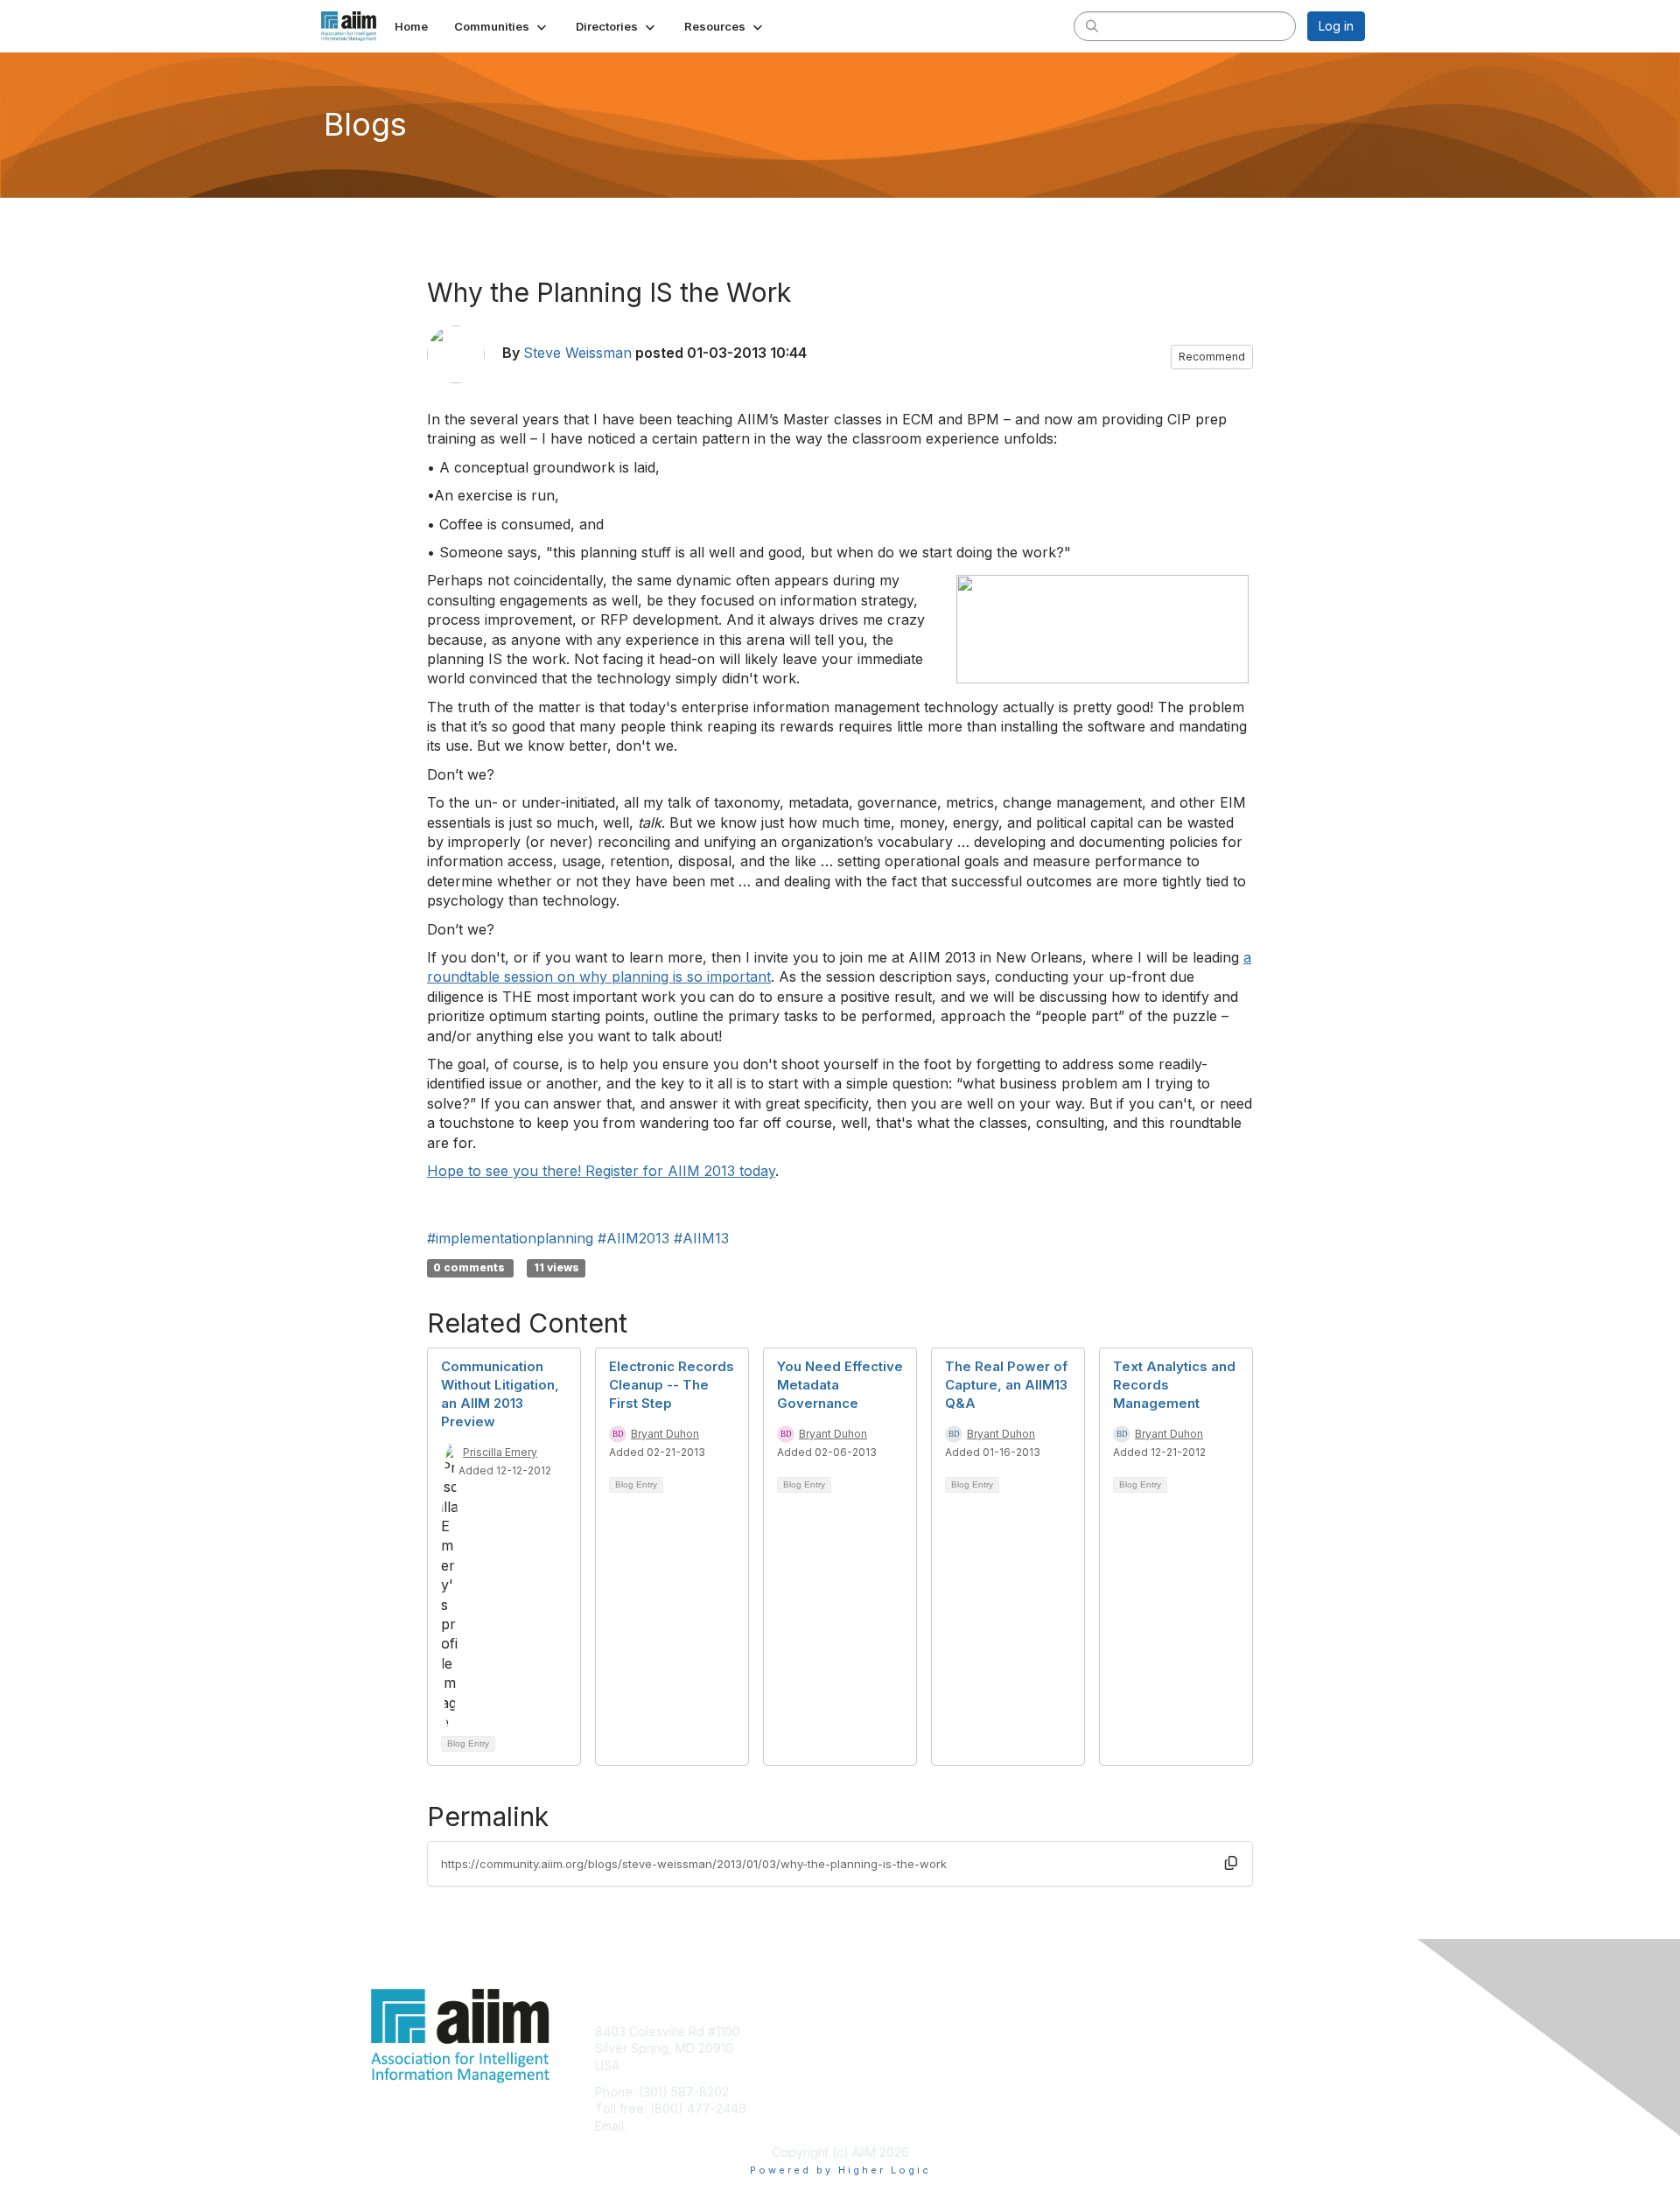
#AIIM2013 (633, 1238)
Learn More (880, 2065)
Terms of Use (1139, 2048)
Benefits (871, 2048)
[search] (1092, 25)
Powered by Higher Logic (840, 2170)
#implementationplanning (510, 1238)
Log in (1336, 26)
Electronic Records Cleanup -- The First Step (672, 1385)
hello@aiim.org (672, 2126)
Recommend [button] (1212, 357)
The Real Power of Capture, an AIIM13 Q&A (1006, 1385)
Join (859, 2031)
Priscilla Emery (500, 1452)
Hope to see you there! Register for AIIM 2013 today (601, 1171)
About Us (1126, 2031)
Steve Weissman (577, 353)
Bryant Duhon (665, 1434)
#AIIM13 (701, 1238)
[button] (502, 26)
